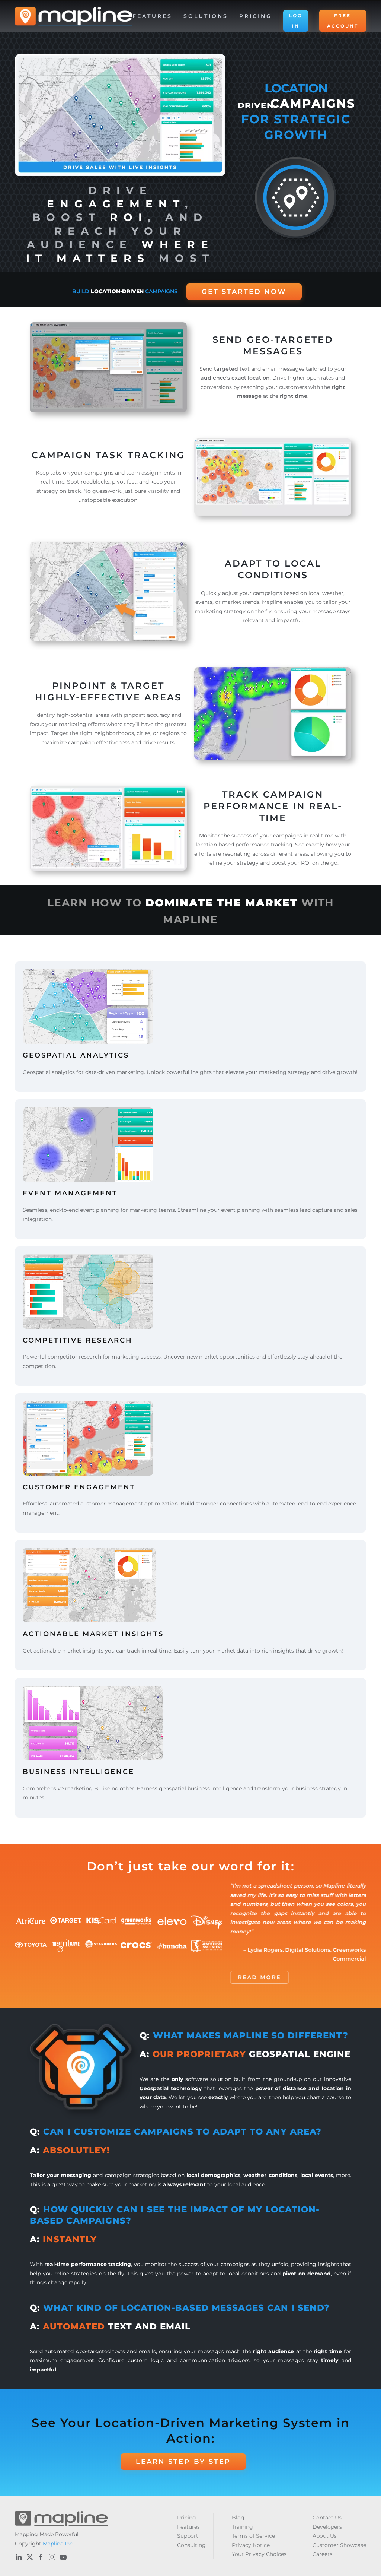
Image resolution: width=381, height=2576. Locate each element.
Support (188, 2536)
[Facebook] (41, 2557)
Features (188, 2527)
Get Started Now (244, 292)
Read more (259, 1977)
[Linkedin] (19, 2557)
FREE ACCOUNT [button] (343, 21)
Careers (322, 2554)
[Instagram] (52, 2557)
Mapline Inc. (58, 2544)
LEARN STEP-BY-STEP (183, 2462)
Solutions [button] (206, 16)
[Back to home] (74, 16)
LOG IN (296, 21)
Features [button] (152, 16)
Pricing (256, 16)
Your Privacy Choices (259, 2554)
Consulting (191, 2545)
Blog (238, 2518)
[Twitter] (30, 2557)
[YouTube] (63, 2557)
